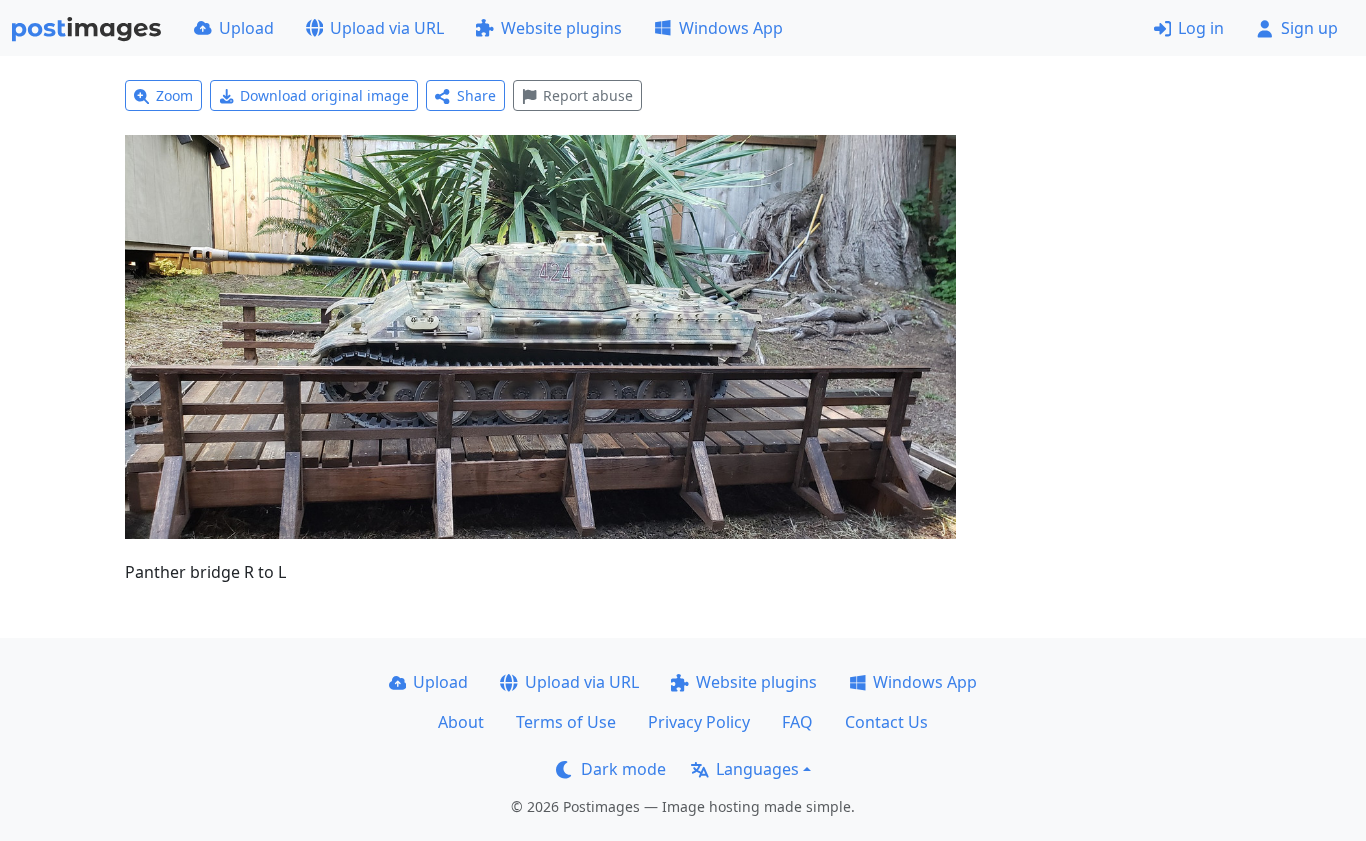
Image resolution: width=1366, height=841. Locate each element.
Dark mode (623, 769)
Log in (1201, 28)
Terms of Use (566, 722)
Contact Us (886, 722)
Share (476, 95)
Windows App (731, 28)
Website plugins (561, 28)
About (461, 722)
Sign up (1309, 28)
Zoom (174, 95)
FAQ (797, 722)
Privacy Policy (699, 722)
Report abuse (588, 95)
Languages (757, 769)
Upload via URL (387, 28)
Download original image (324, 95)
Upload (246, 28)
